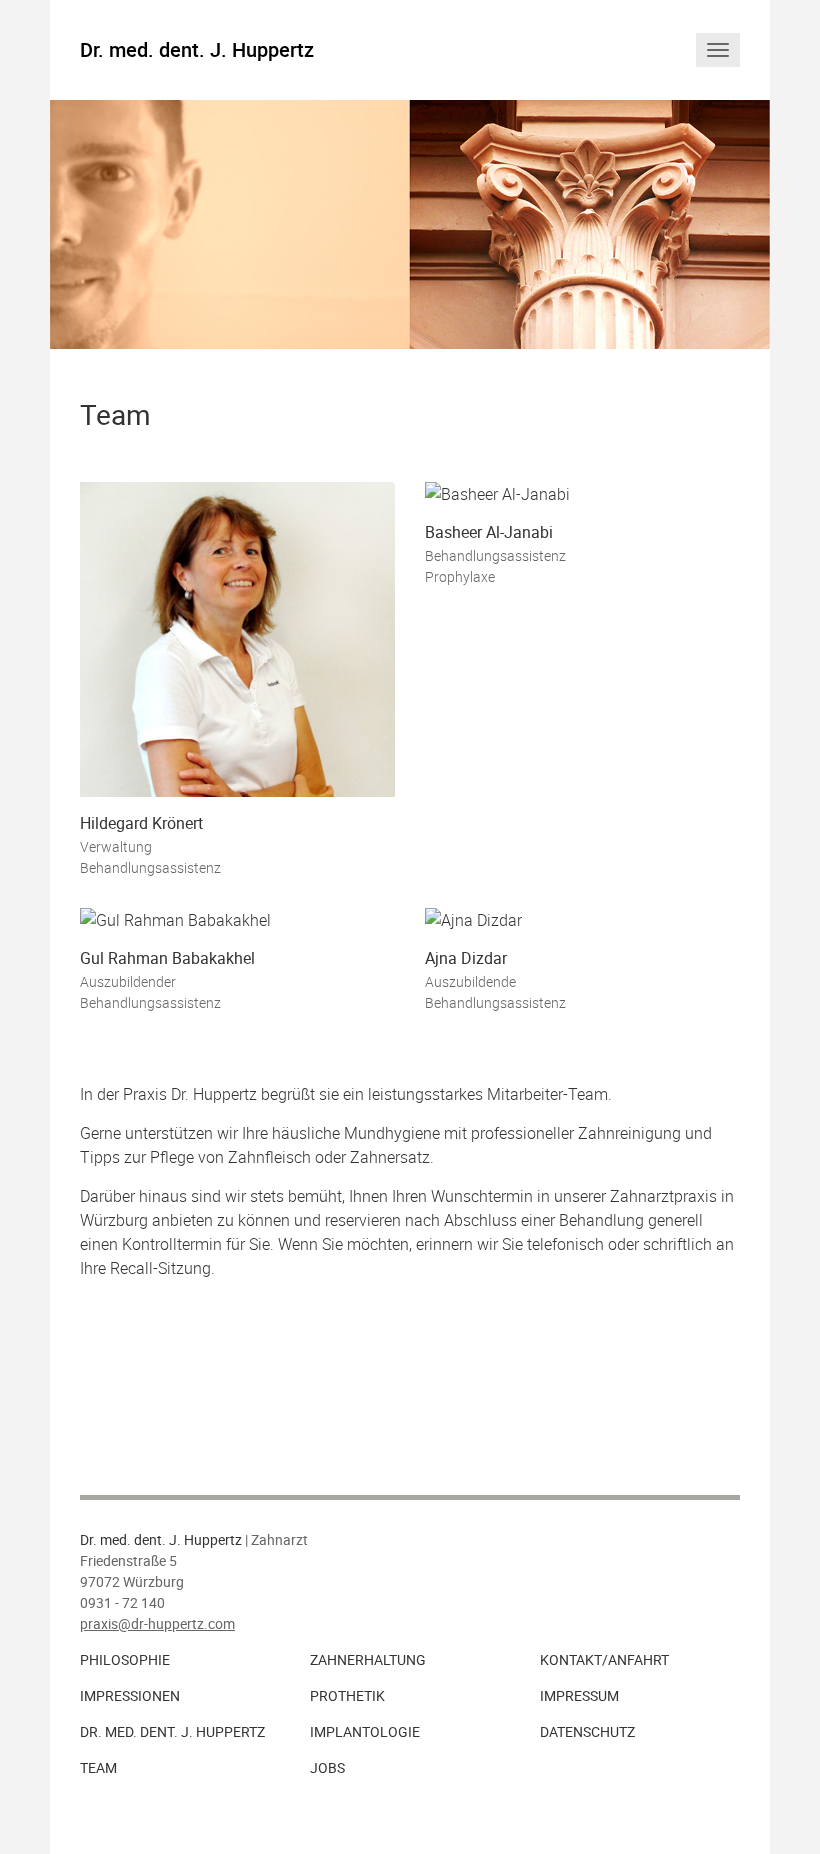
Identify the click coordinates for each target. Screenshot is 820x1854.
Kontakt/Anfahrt (604, 1660)
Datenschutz (587, 1732)
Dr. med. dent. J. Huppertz (197, 49)
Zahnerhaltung (368, 1660)
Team (98, 1768)
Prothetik (347, 1696)
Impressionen (130, 1696)
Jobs (327, 1768)
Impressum (579, 1696)
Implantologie (365, 1732)
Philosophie (125, 1660)
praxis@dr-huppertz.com (157, 1624)
